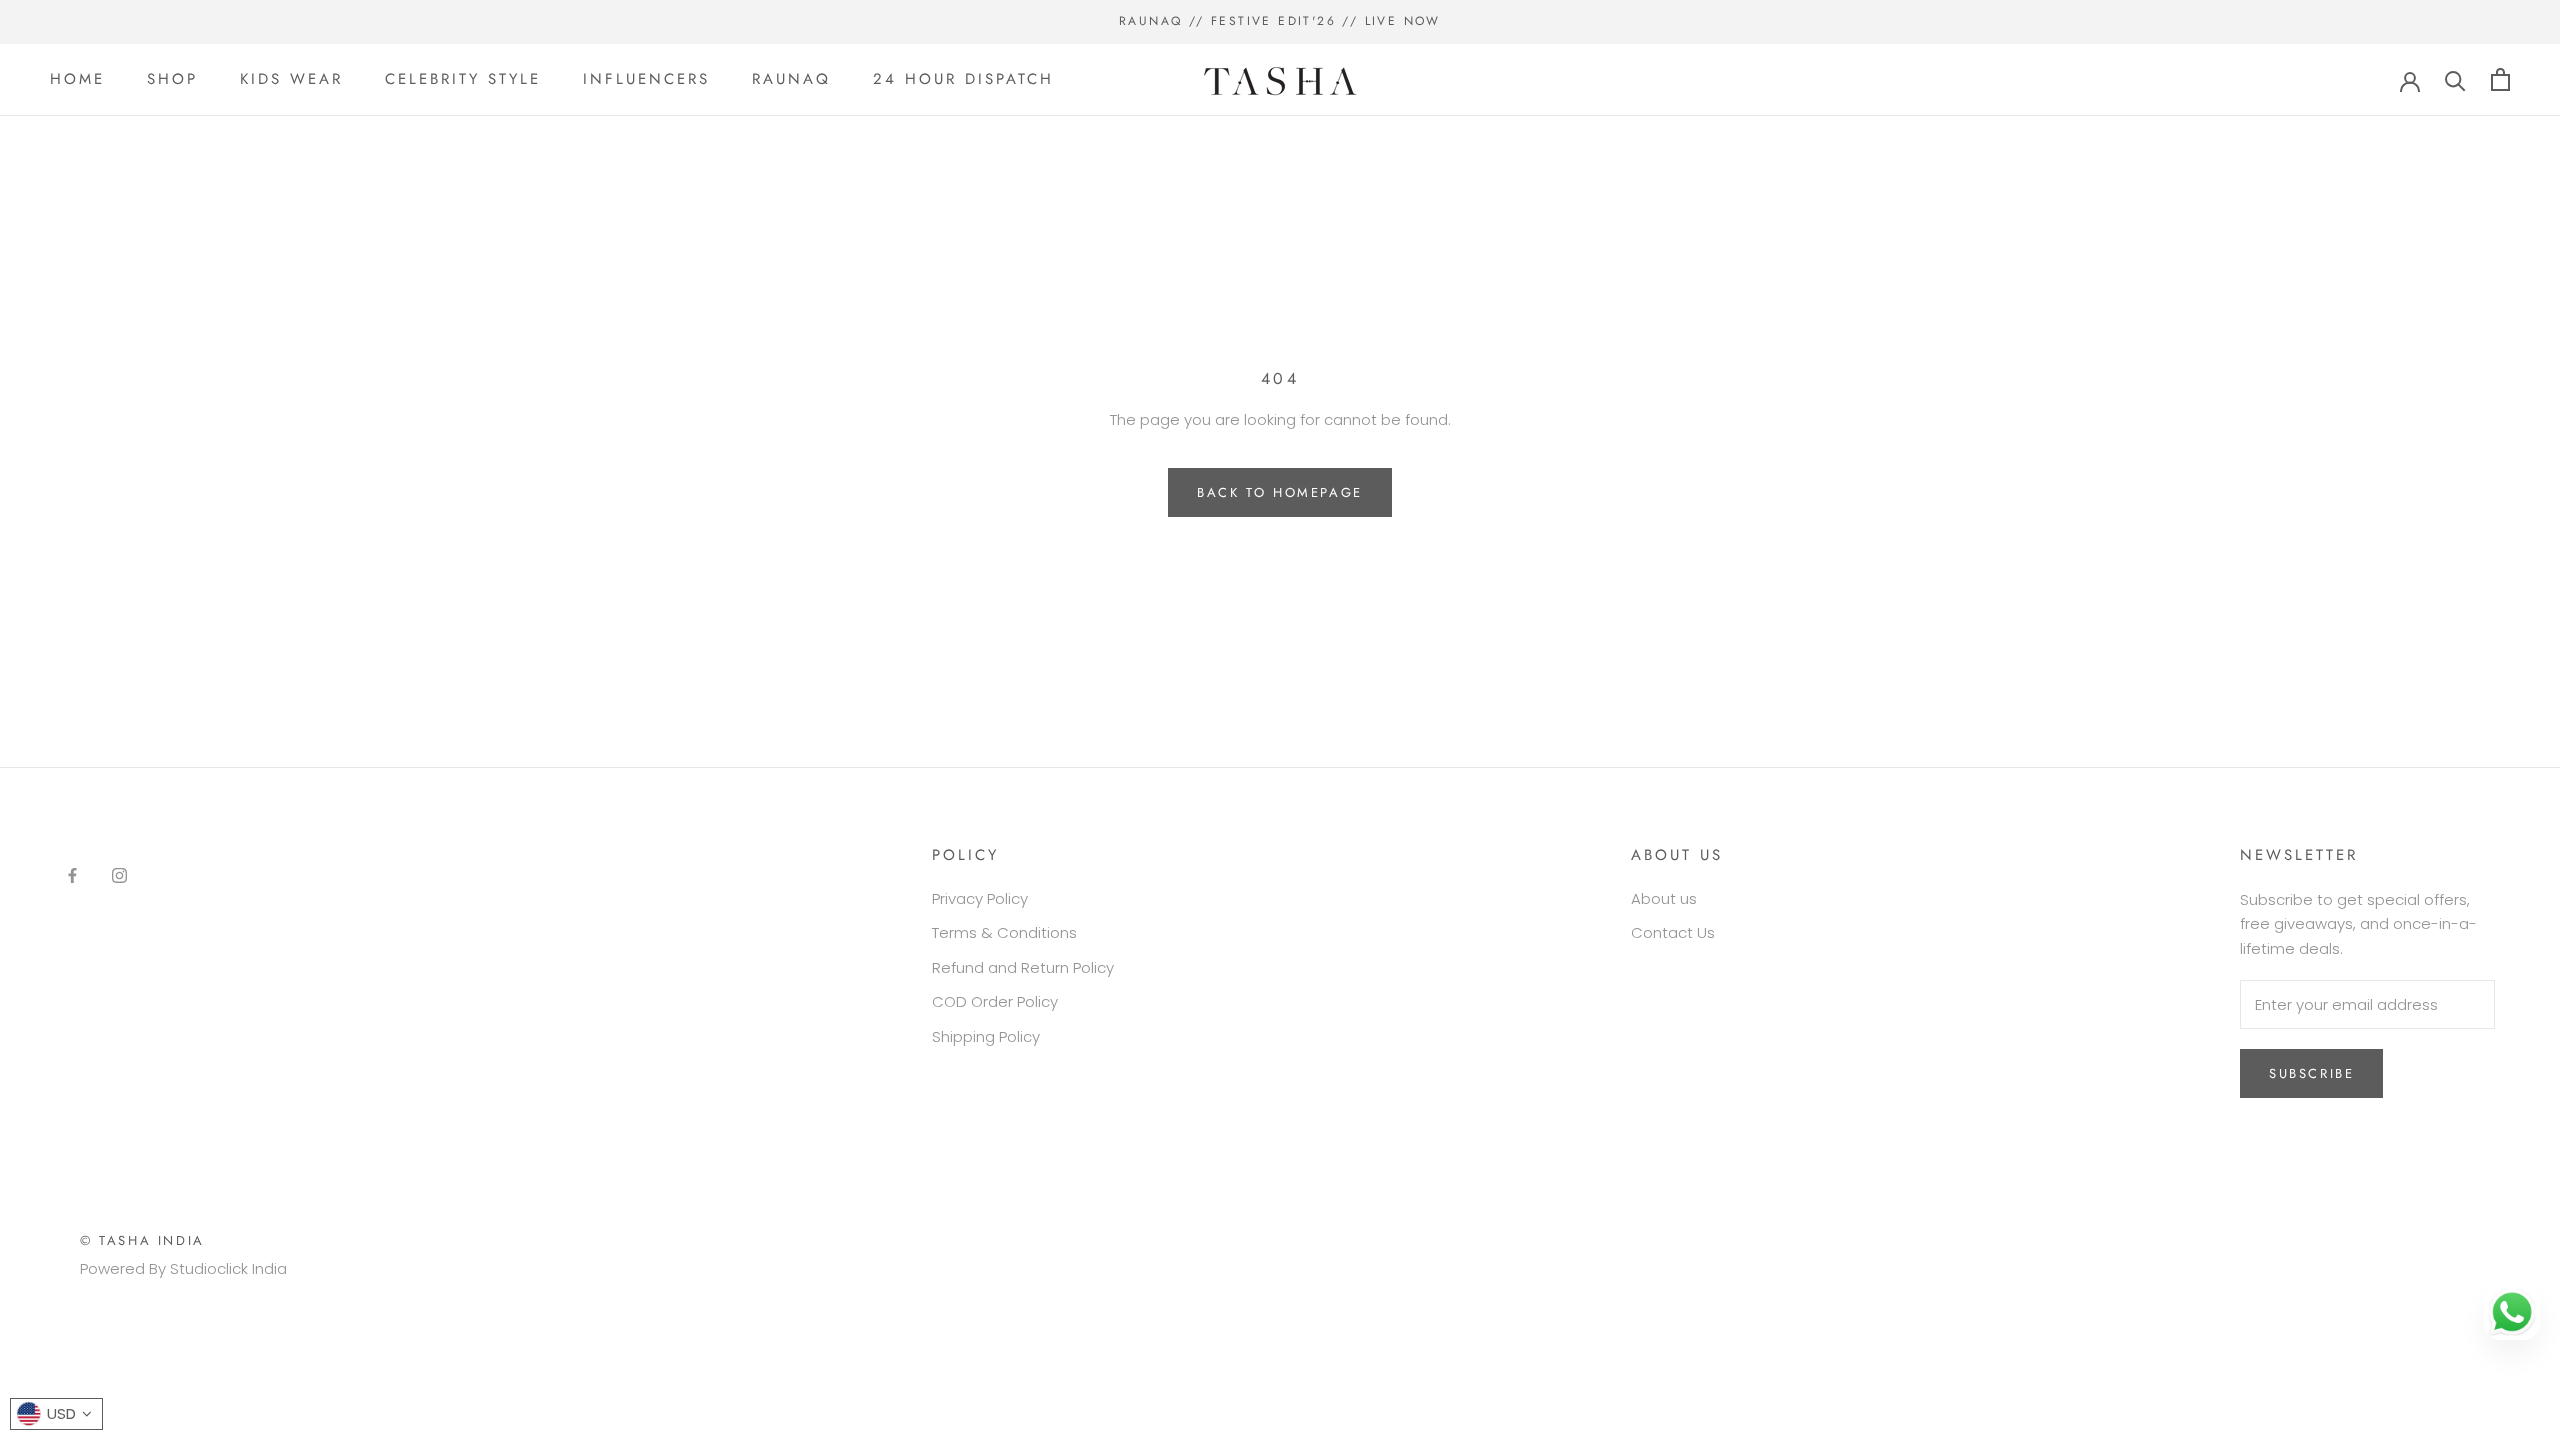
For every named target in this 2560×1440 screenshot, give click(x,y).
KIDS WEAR (291, 79)
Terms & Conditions (1004, 932)
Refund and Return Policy (1023, 967)
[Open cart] (2500, 79)
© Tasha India (142, 1240)
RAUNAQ (791, 79)
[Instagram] (119, 875)
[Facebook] (72, 875)
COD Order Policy (995, 1001)
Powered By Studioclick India (183, 1268)
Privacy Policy (980, 898)
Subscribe (2311, 1073)
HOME (77, 79)
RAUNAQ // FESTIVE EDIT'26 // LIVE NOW (1280, 21)
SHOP (172, 79)
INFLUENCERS (646, 79)
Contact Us (1673, 932)
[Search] (2455, 79)
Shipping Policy (986, 1036)
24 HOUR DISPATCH (963, 79)
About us (1664, 898)
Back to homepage (1280, 492)
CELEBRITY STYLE (463, 79)
